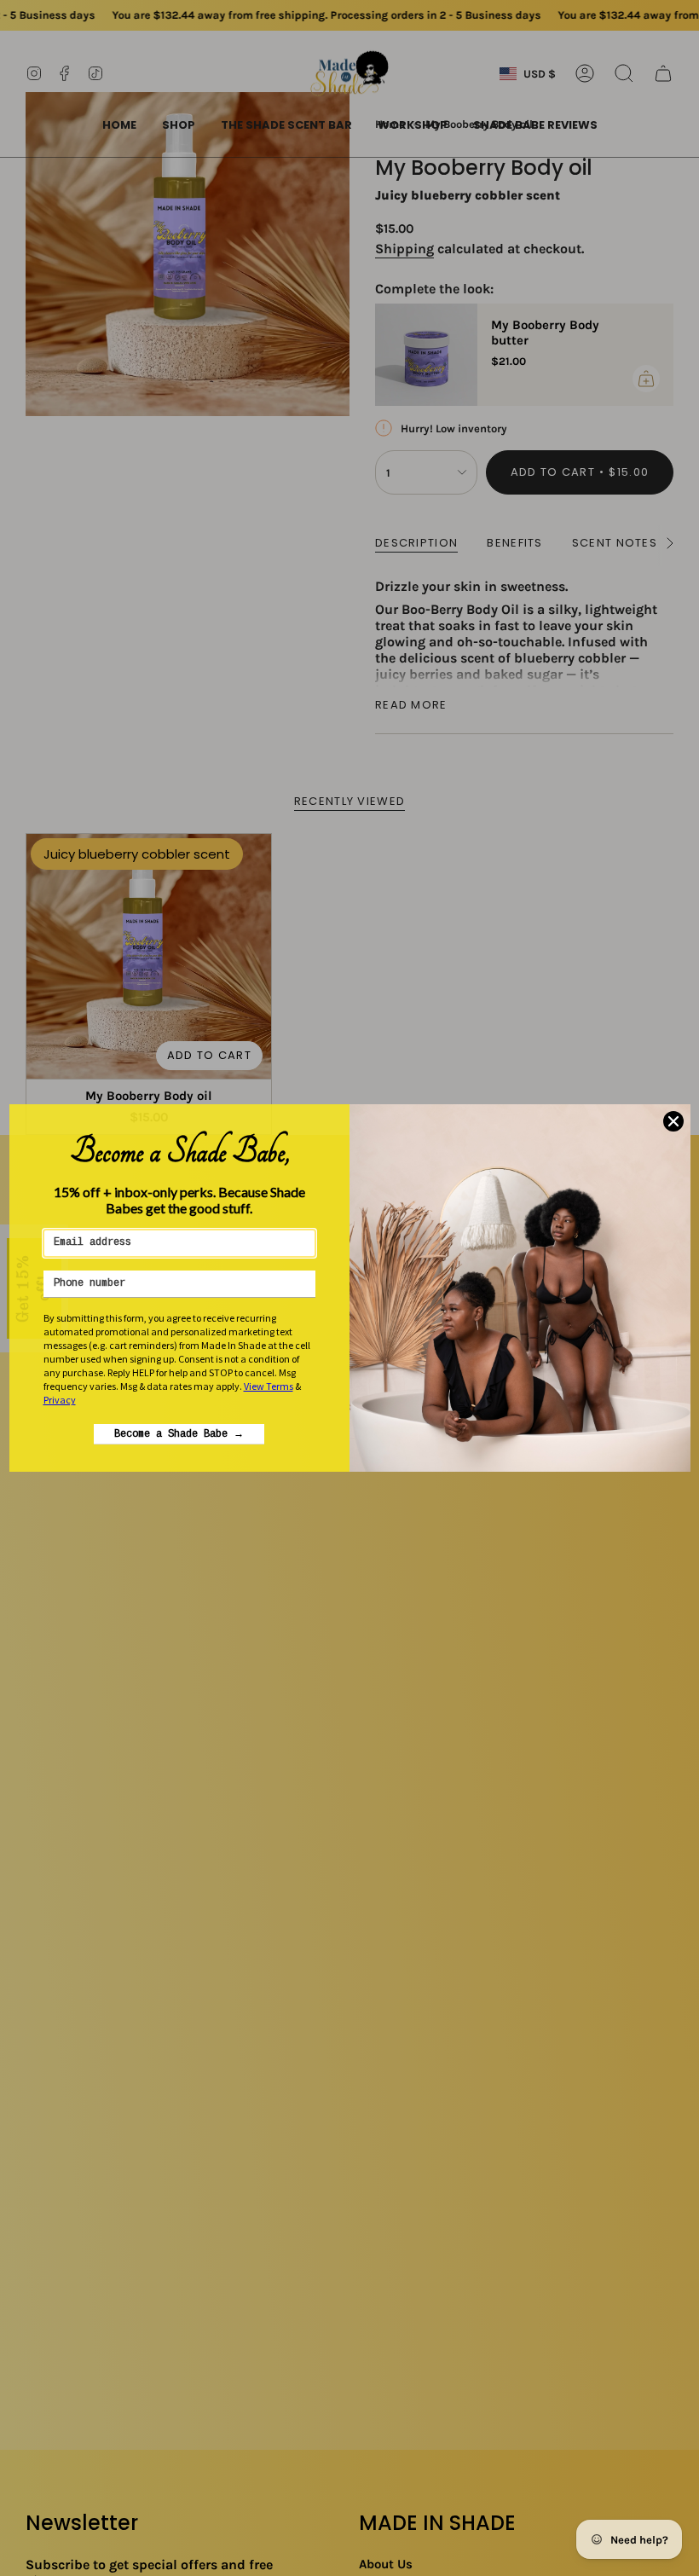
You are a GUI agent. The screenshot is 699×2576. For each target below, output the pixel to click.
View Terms (269, 1386)
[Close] (673, 1121)
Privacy (60, 1400)
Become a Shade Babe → (179, 1434)
